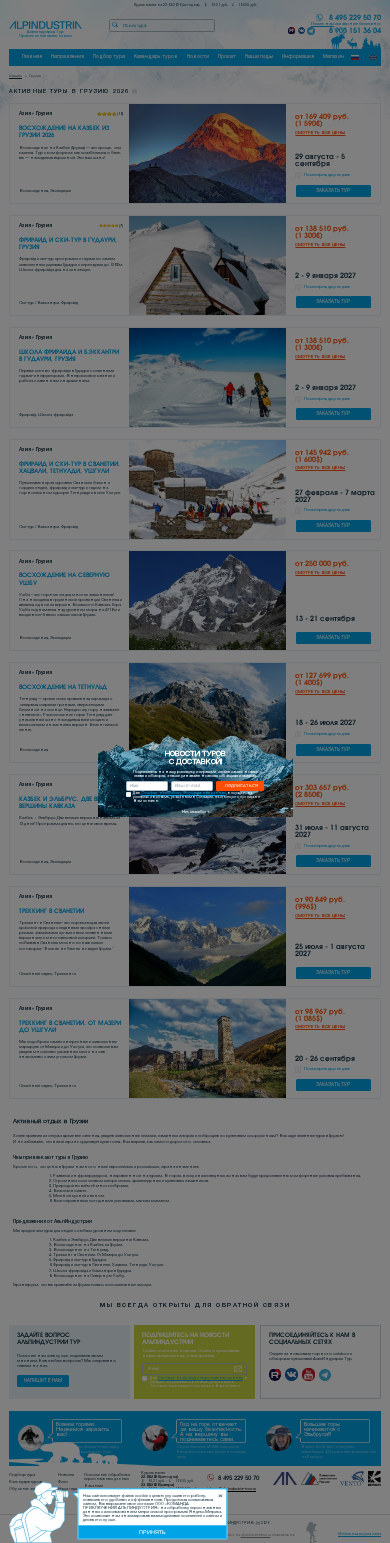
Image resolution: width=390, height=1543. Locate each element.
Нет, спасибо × (195, 812)
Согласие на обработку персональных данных (183, 793)
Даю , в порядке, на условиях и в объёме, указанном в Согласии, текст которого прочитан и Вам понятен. (196, 797)
